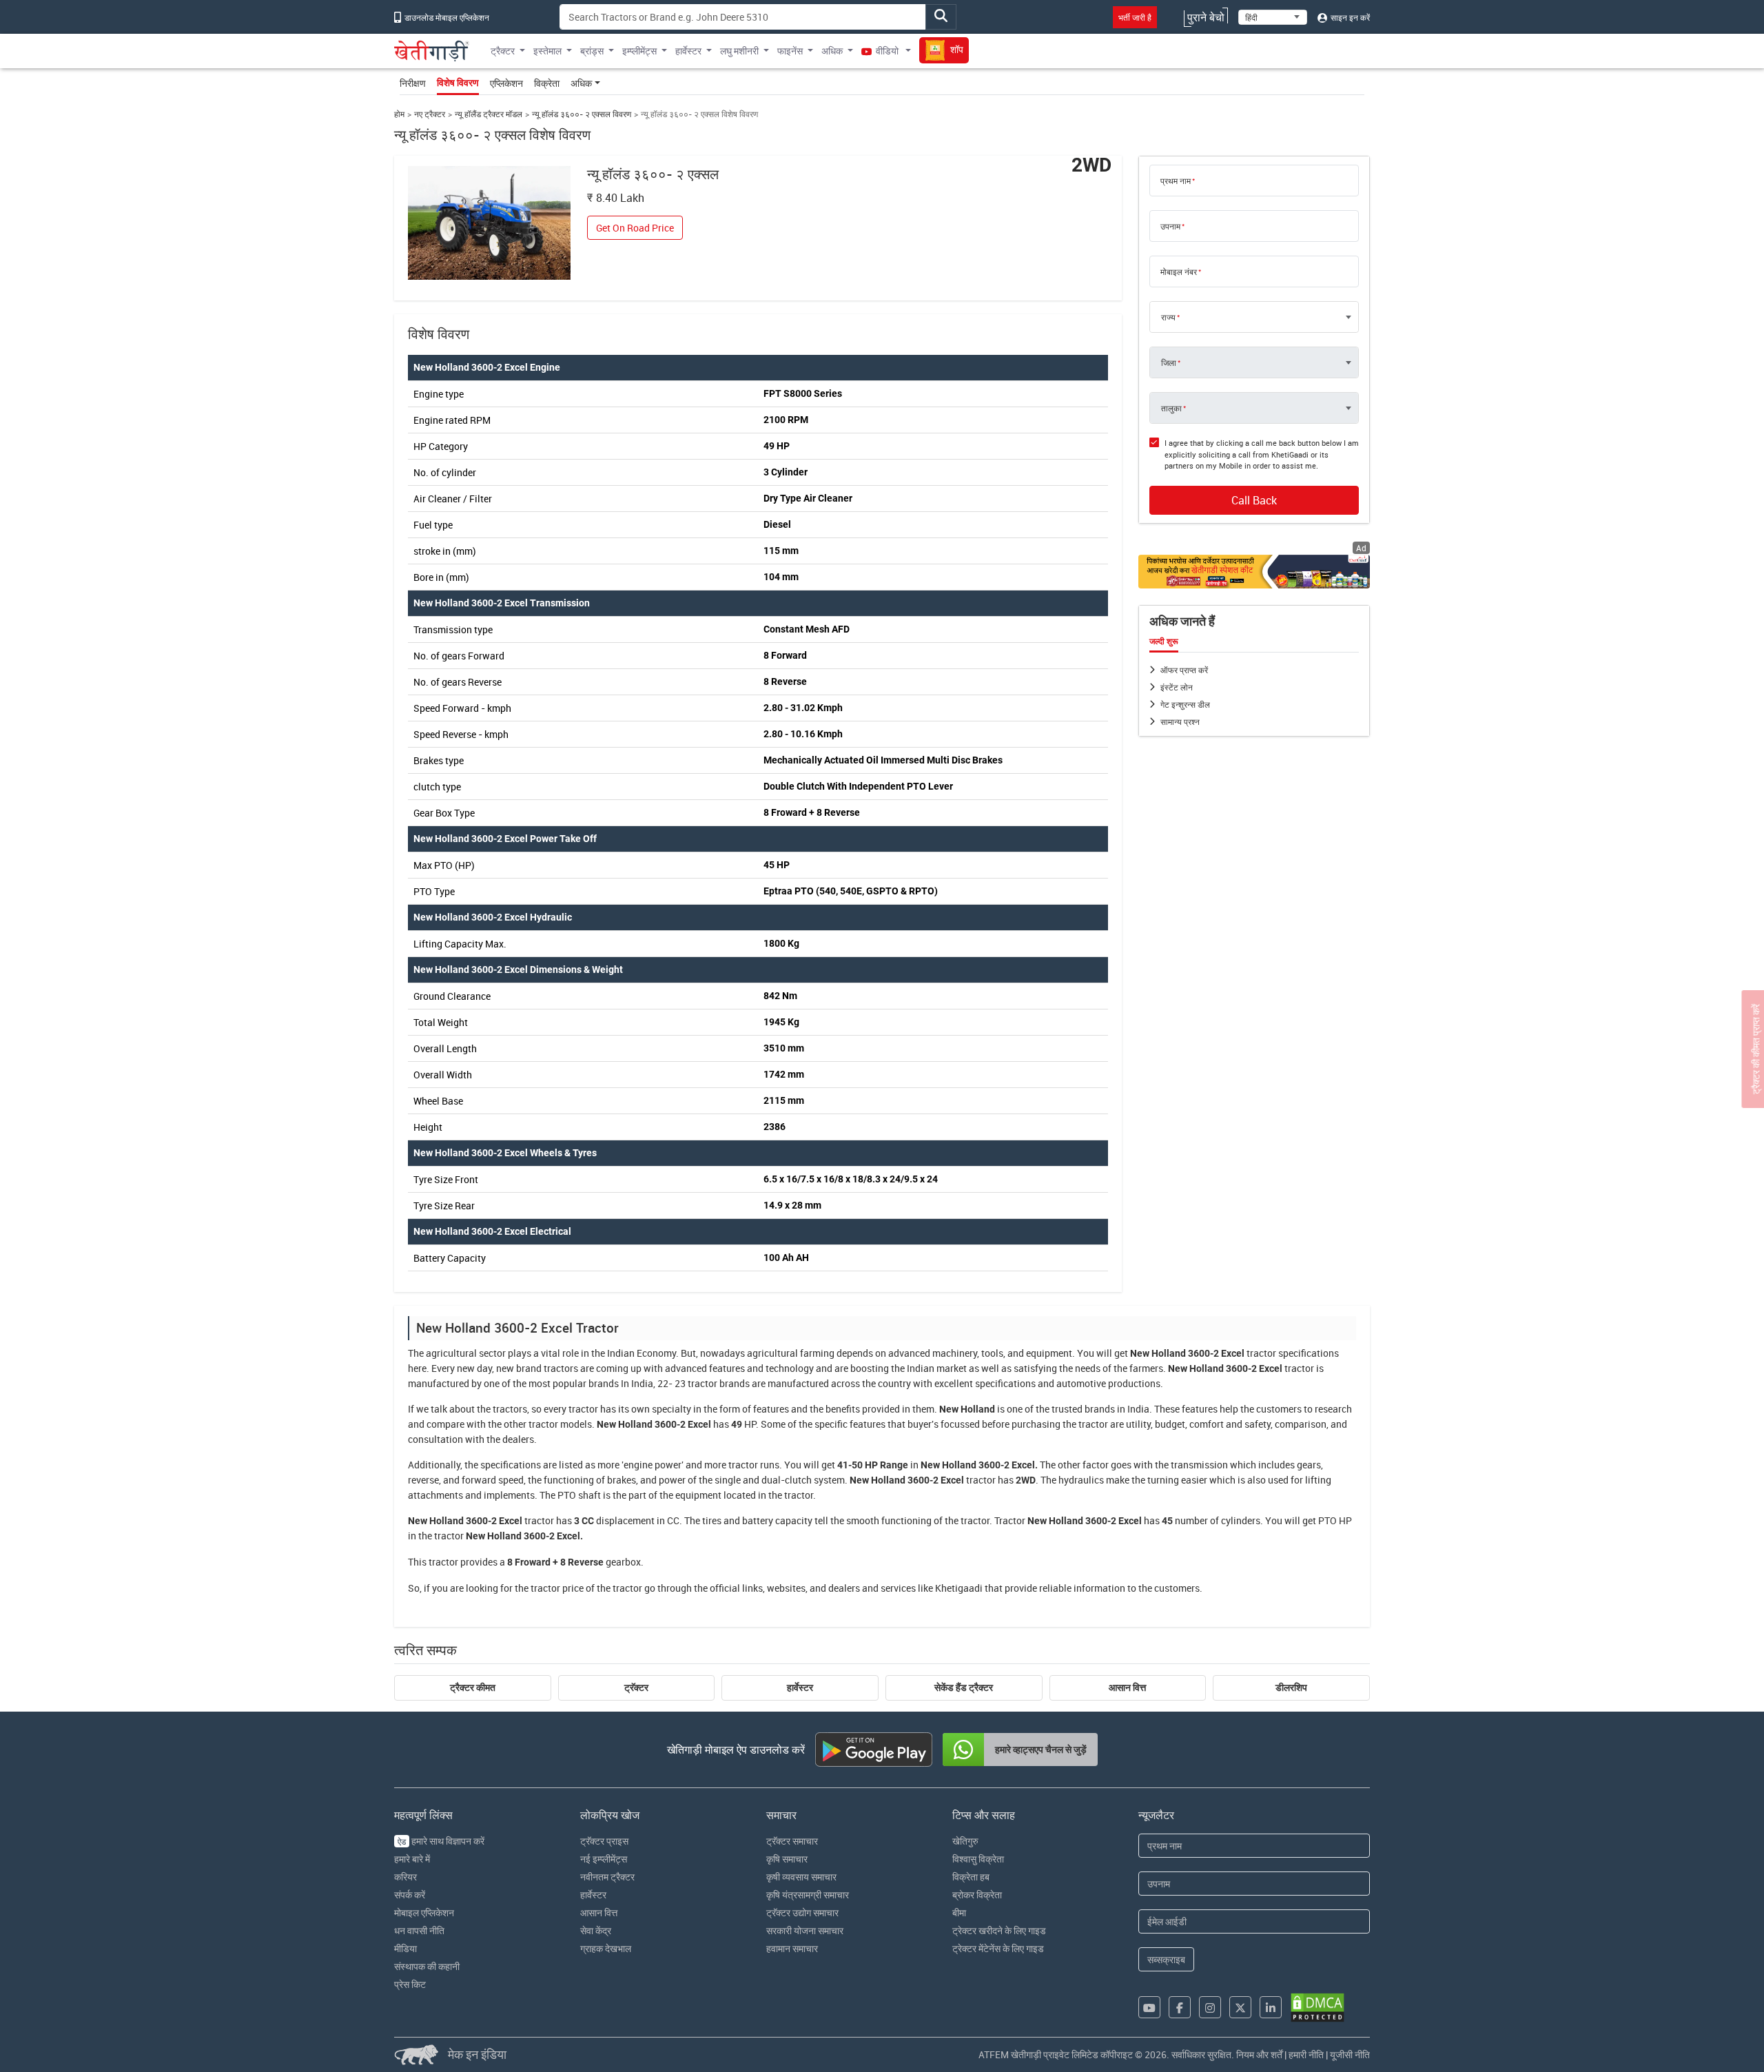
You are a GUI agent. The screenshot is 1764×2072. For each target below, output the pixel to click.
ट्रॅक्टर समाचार (792, 1841)
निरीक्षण (413, 83)
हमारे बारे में (412, 1859)
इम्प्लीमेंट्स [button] (639, 51)
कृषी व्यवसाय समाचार (801, 1877)
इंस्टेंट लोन (1177, 687)
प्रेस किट (410, 1984)
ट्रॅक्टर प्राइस (604, 1841)
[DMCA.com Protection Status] (1317, 2008)
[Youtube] (1149, 2007)
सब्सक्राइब (1166, 1959)
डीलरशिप (1291, 1688)
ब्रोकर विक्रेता (977, 1895)
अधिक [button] (832, 51)
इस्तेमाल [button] (547, 51)
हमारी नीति (1306, 2054)
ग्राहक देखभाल (606, 1948)
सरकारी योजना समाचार (805, 1930)
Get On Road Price (635, 228)
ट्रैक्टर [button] (503, 51)
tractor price (557, 1588)
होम (399, 114)
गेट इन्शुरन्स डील (1185, 704)
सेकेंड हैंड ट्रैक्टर (964, 1688)
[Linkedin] (1271, 2007)
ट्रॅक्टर (636, 1688)
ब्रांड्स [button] (592, 51)
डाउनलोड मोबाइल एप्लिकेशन (446, 17)
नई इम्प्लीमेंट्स (604, 1859)
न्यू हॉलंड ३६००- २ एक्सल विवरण (582, 114)
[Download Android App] (874, 1750)
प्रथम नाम (1176, 181)
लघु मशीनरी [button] (739, 51)
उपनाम (1170, 226)
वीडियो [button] (887, 51)
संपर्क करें (410, 1895)
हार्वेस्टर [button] (688, 51)
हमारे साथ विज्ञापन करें (441, 1841)
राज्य (1168, 317)
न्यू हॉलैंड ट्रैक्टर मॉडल (489, 114)
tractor (1261, 1353)
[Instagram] (1210, 2007)
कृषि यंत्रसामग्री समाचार (808, 1895)
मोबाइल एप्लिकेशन (424, 1912)
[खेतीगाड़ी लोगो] (432, 51)
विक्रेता (547, 83)
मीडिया (406, 1948)
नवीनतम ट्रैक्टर (607, 1877)
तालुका (1171, 408)
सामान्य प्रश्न (1180, 721)
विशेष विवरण (458, 83)
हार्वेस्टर (800, 1688)
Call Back (1254, 500)
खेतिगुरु (965, 1841)
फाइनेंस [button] (790, 51)
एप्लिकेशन (506, 83)
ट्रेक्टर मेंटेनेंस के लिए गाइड (998, 1948)
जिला (1169, 362)
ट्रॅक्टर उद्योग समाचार (802, 1912)
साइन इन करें (1349, 17)
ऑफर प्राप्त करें (1184, 670)
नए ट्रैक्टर (430, 114)
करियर (406, 1877)
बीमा (959, 1912)
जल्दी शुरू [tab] (1164, 642)
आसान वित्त (1127, 1688)
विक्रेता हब (971, 1877)
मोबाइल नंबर (1179, 271)
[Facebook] (1180, 2007)
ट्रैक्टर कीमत (473, 1688)
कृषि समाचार (787, 1859)
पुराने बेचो (1206, 17)
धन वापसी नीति (419, 1930)
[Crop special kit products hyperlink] (1254, 572)
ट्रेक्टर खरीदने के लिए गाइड (999, 1930)
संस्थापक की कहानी (427, 1966)
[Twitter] (1240, 2007)
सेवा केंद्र (596, 1930)
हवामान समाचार (792, 1948)
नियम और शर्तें (1259, 2054)
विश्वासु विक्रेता (978, 1859)
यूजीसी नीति (1350, 2054)
